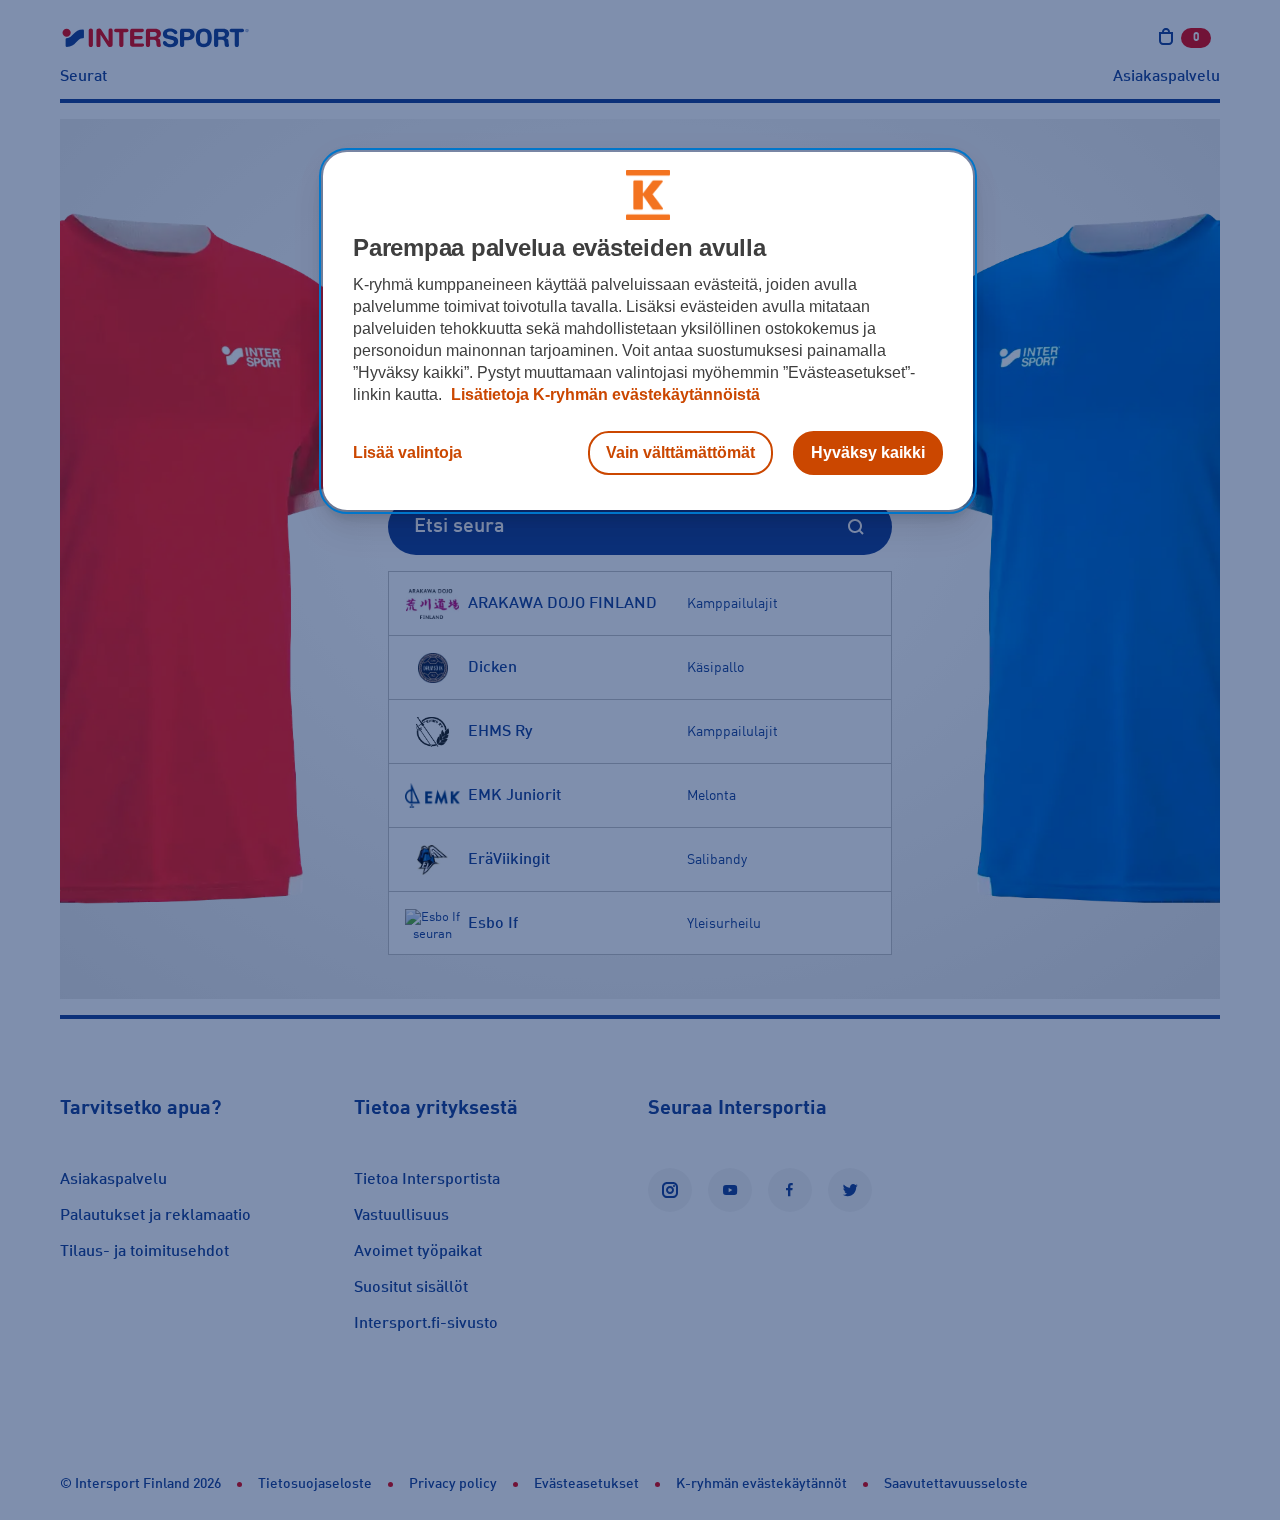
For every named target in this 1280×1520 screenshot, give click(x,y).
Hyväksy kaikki (868, 452)
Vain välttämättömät (680, 452)
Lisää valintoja (407, 452)
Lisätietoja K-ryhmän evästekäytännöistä (603, 394)
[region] (648, 331)
